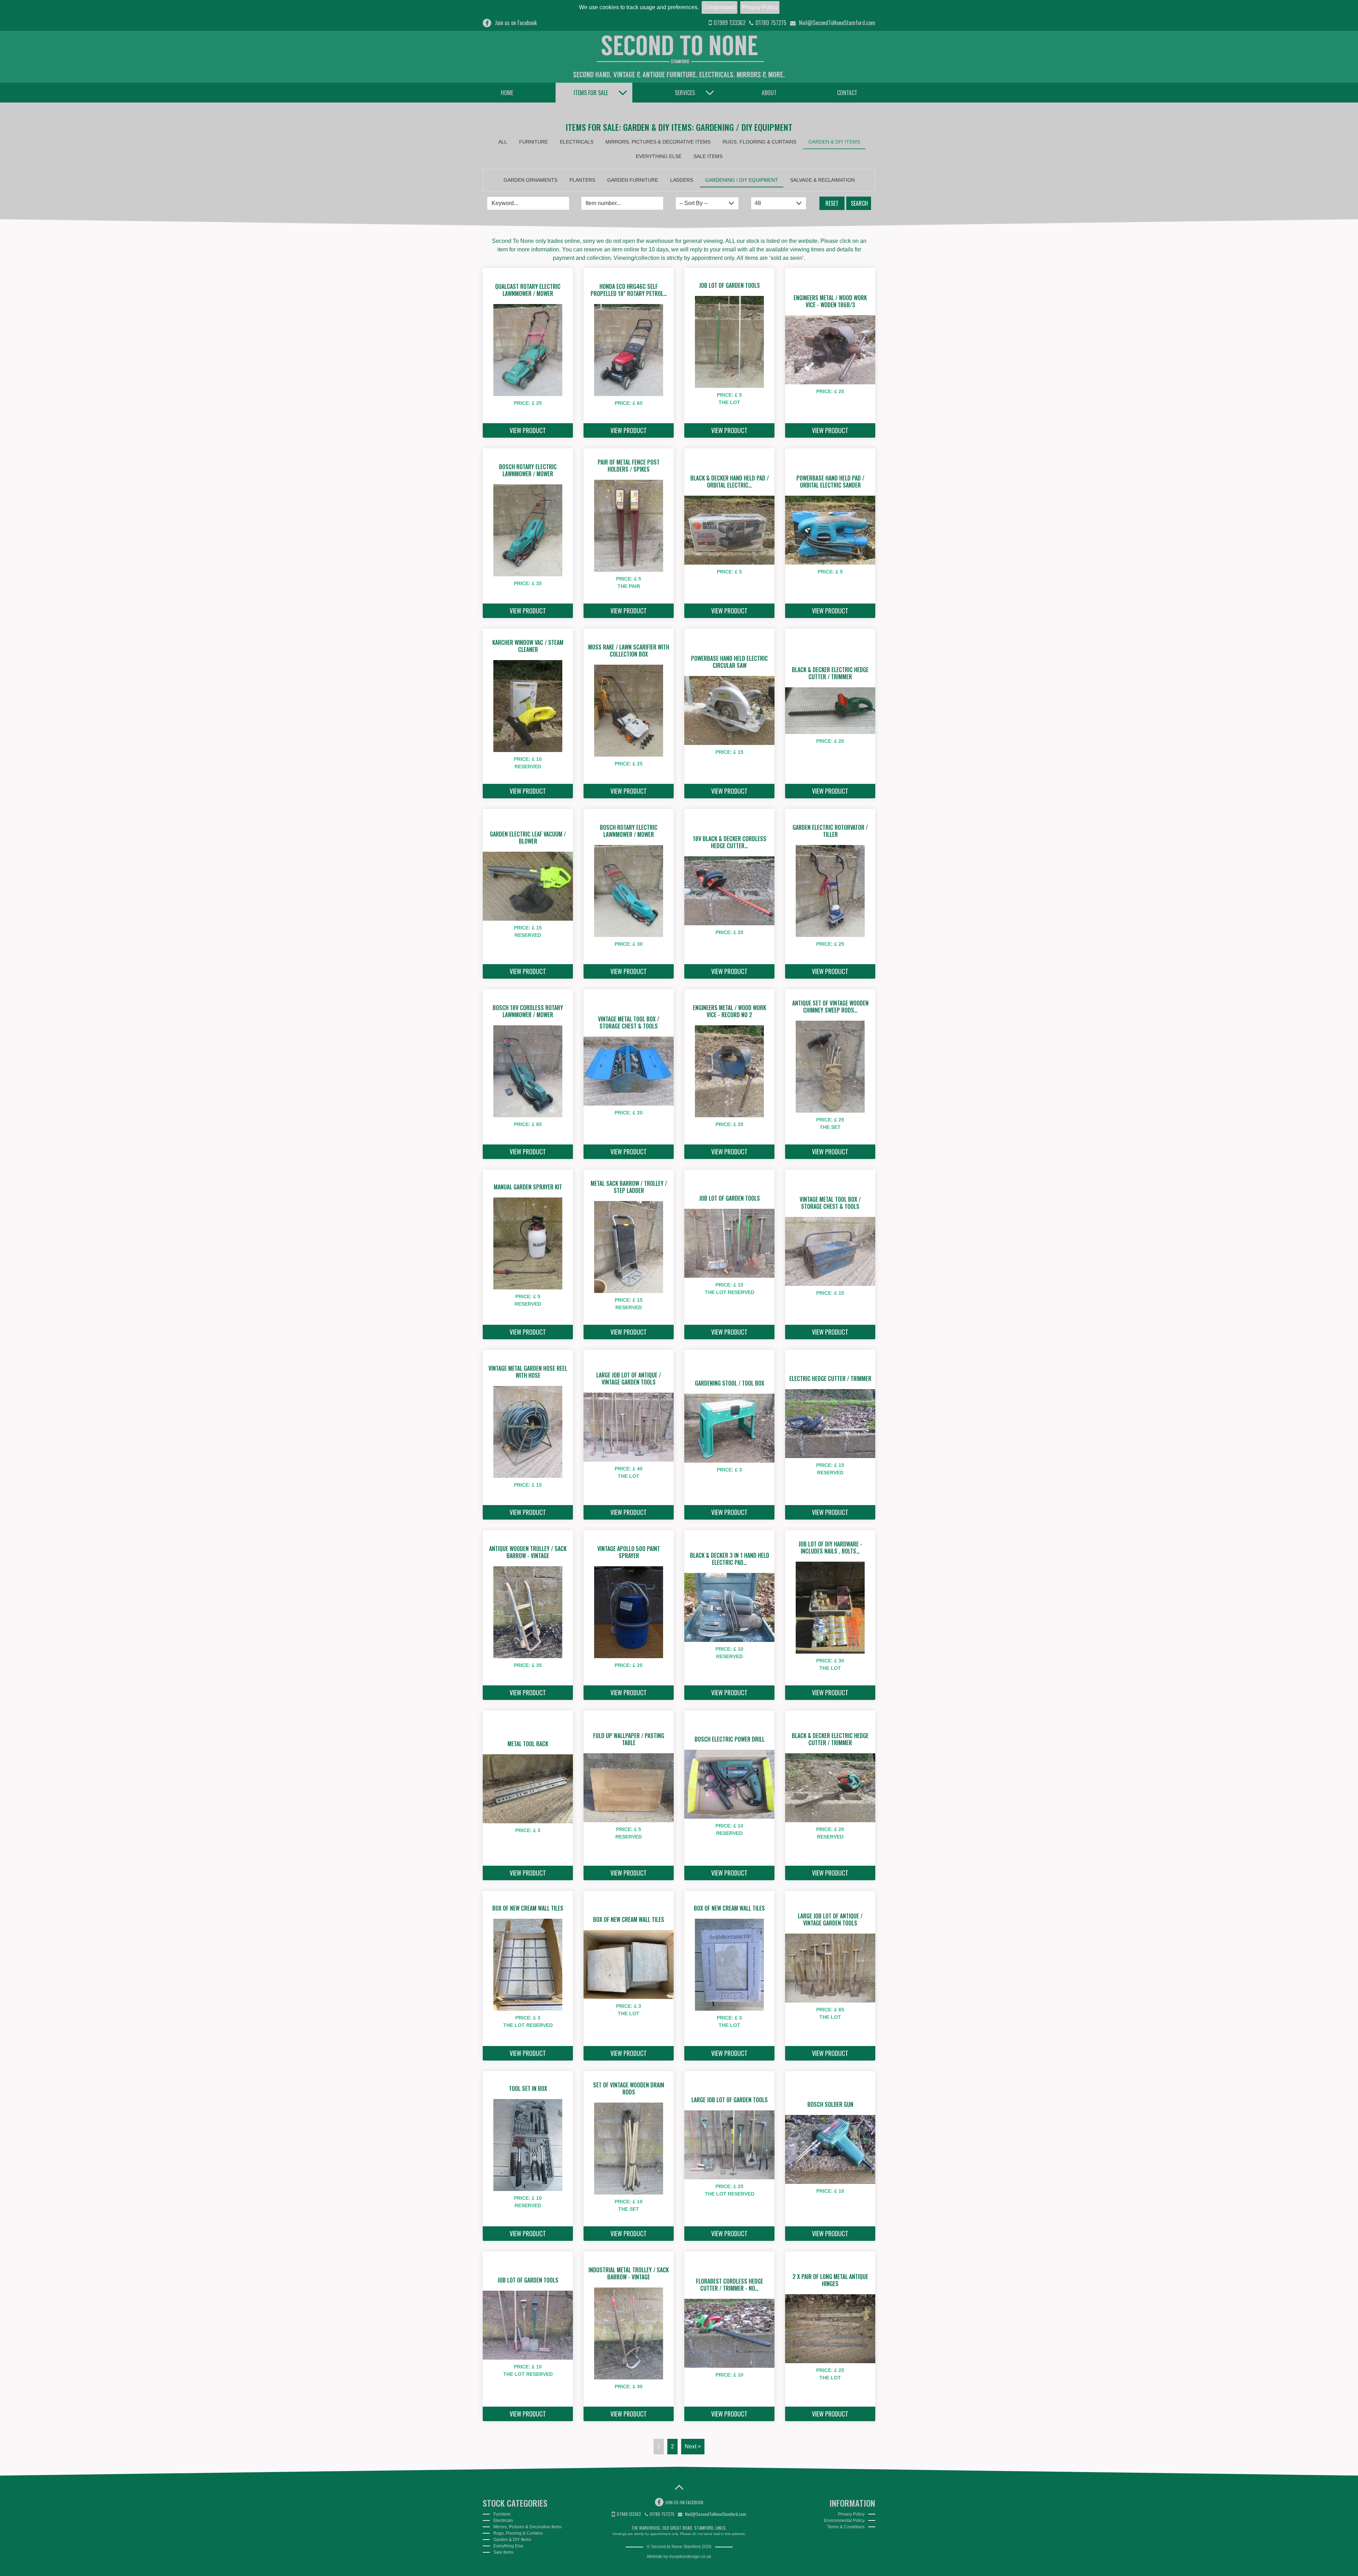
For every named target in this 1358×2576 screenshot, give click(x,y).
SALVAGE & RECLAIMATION (822, 180)
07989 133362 (730, 23)
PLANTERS (582, 180)
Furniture (533, 142)
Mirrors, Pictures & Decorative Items (658, 142)
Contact (847, 93)
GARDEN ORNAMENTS (530, 180)
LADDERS (682, 180)
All (503, 142)
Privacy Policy (760, 7)
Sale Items (708, 156)
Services (685, 93)
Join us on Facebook (516, 23)
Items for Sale (591, 93)
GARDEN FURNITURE (633, 180)
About (769, 93)
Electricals (577, 142)
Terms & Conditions (846, 2527)
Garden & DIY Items (834, 142)
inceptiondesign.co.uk (690, 2557)
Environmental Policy (844, 2520)
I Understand (719, 7)
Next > (693, 2446)
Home (507, 93)
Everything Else (659, 156)
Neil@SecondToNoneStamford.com (836, 23)
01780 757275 (771, 23)
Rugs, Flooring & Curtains (759, 142)
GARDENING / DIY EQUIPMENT (742, 180)
